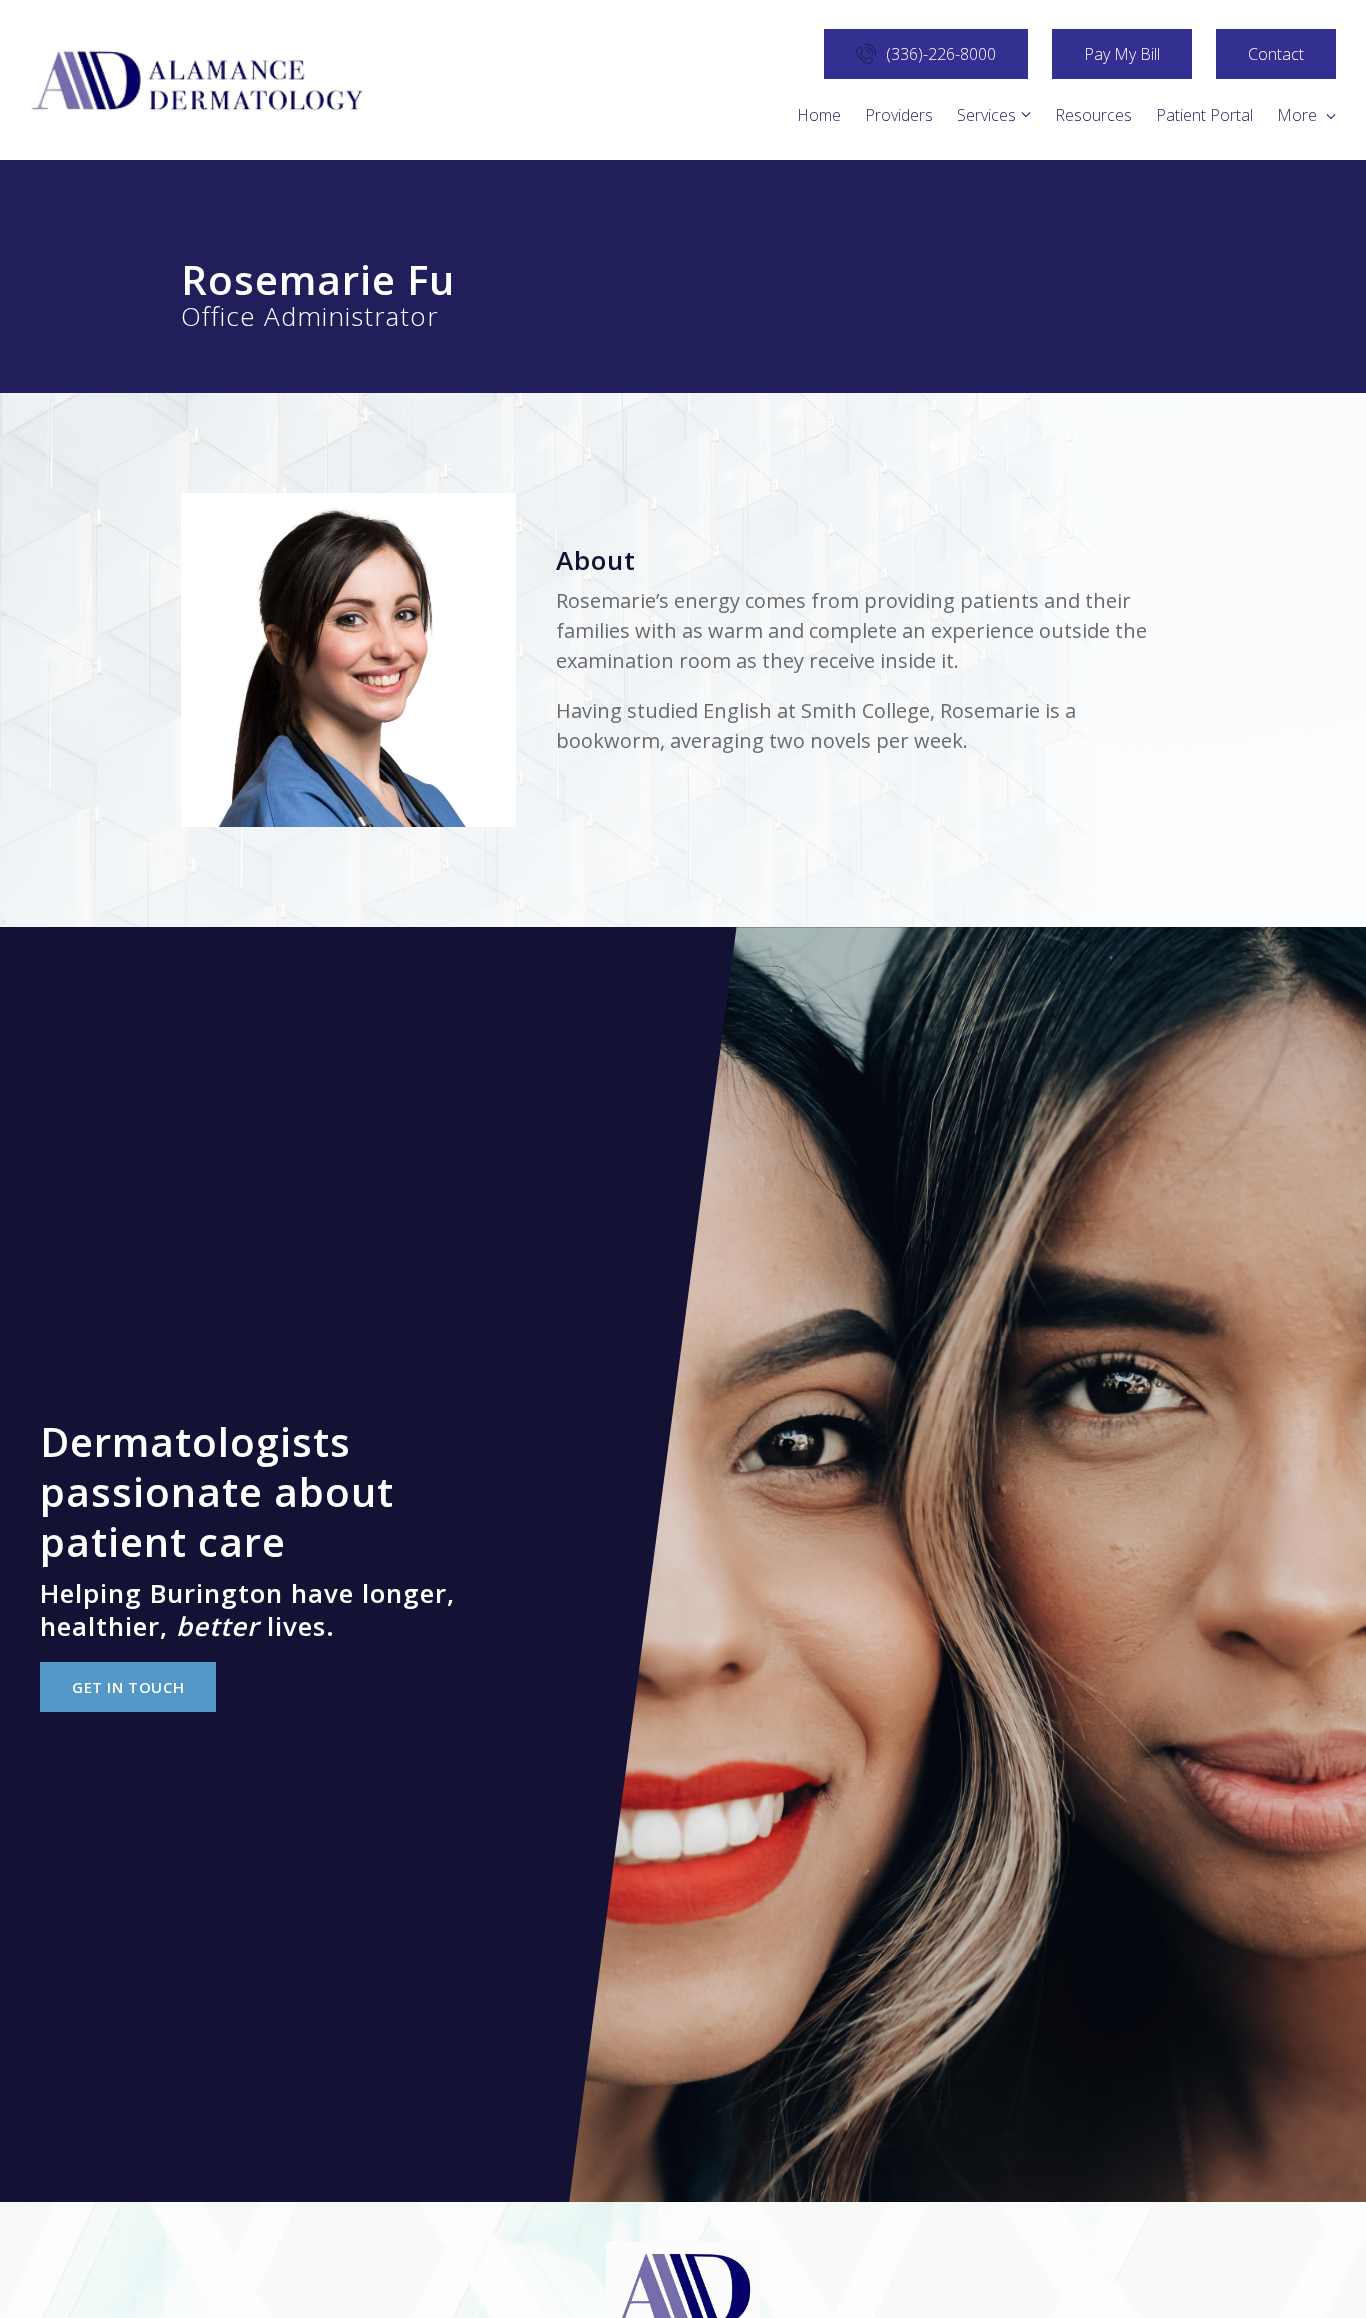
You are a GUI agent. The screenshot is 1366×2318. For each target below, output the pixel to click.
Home (819, 115)
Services (986, 115)
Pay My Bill (1122, 54)
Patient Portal (1204, 115)
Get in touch (128, 1687)
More (1299, 115)
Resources (1093, 115)
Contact (1276, 54)
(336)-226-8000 (941, 54)
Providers (899, 115)
